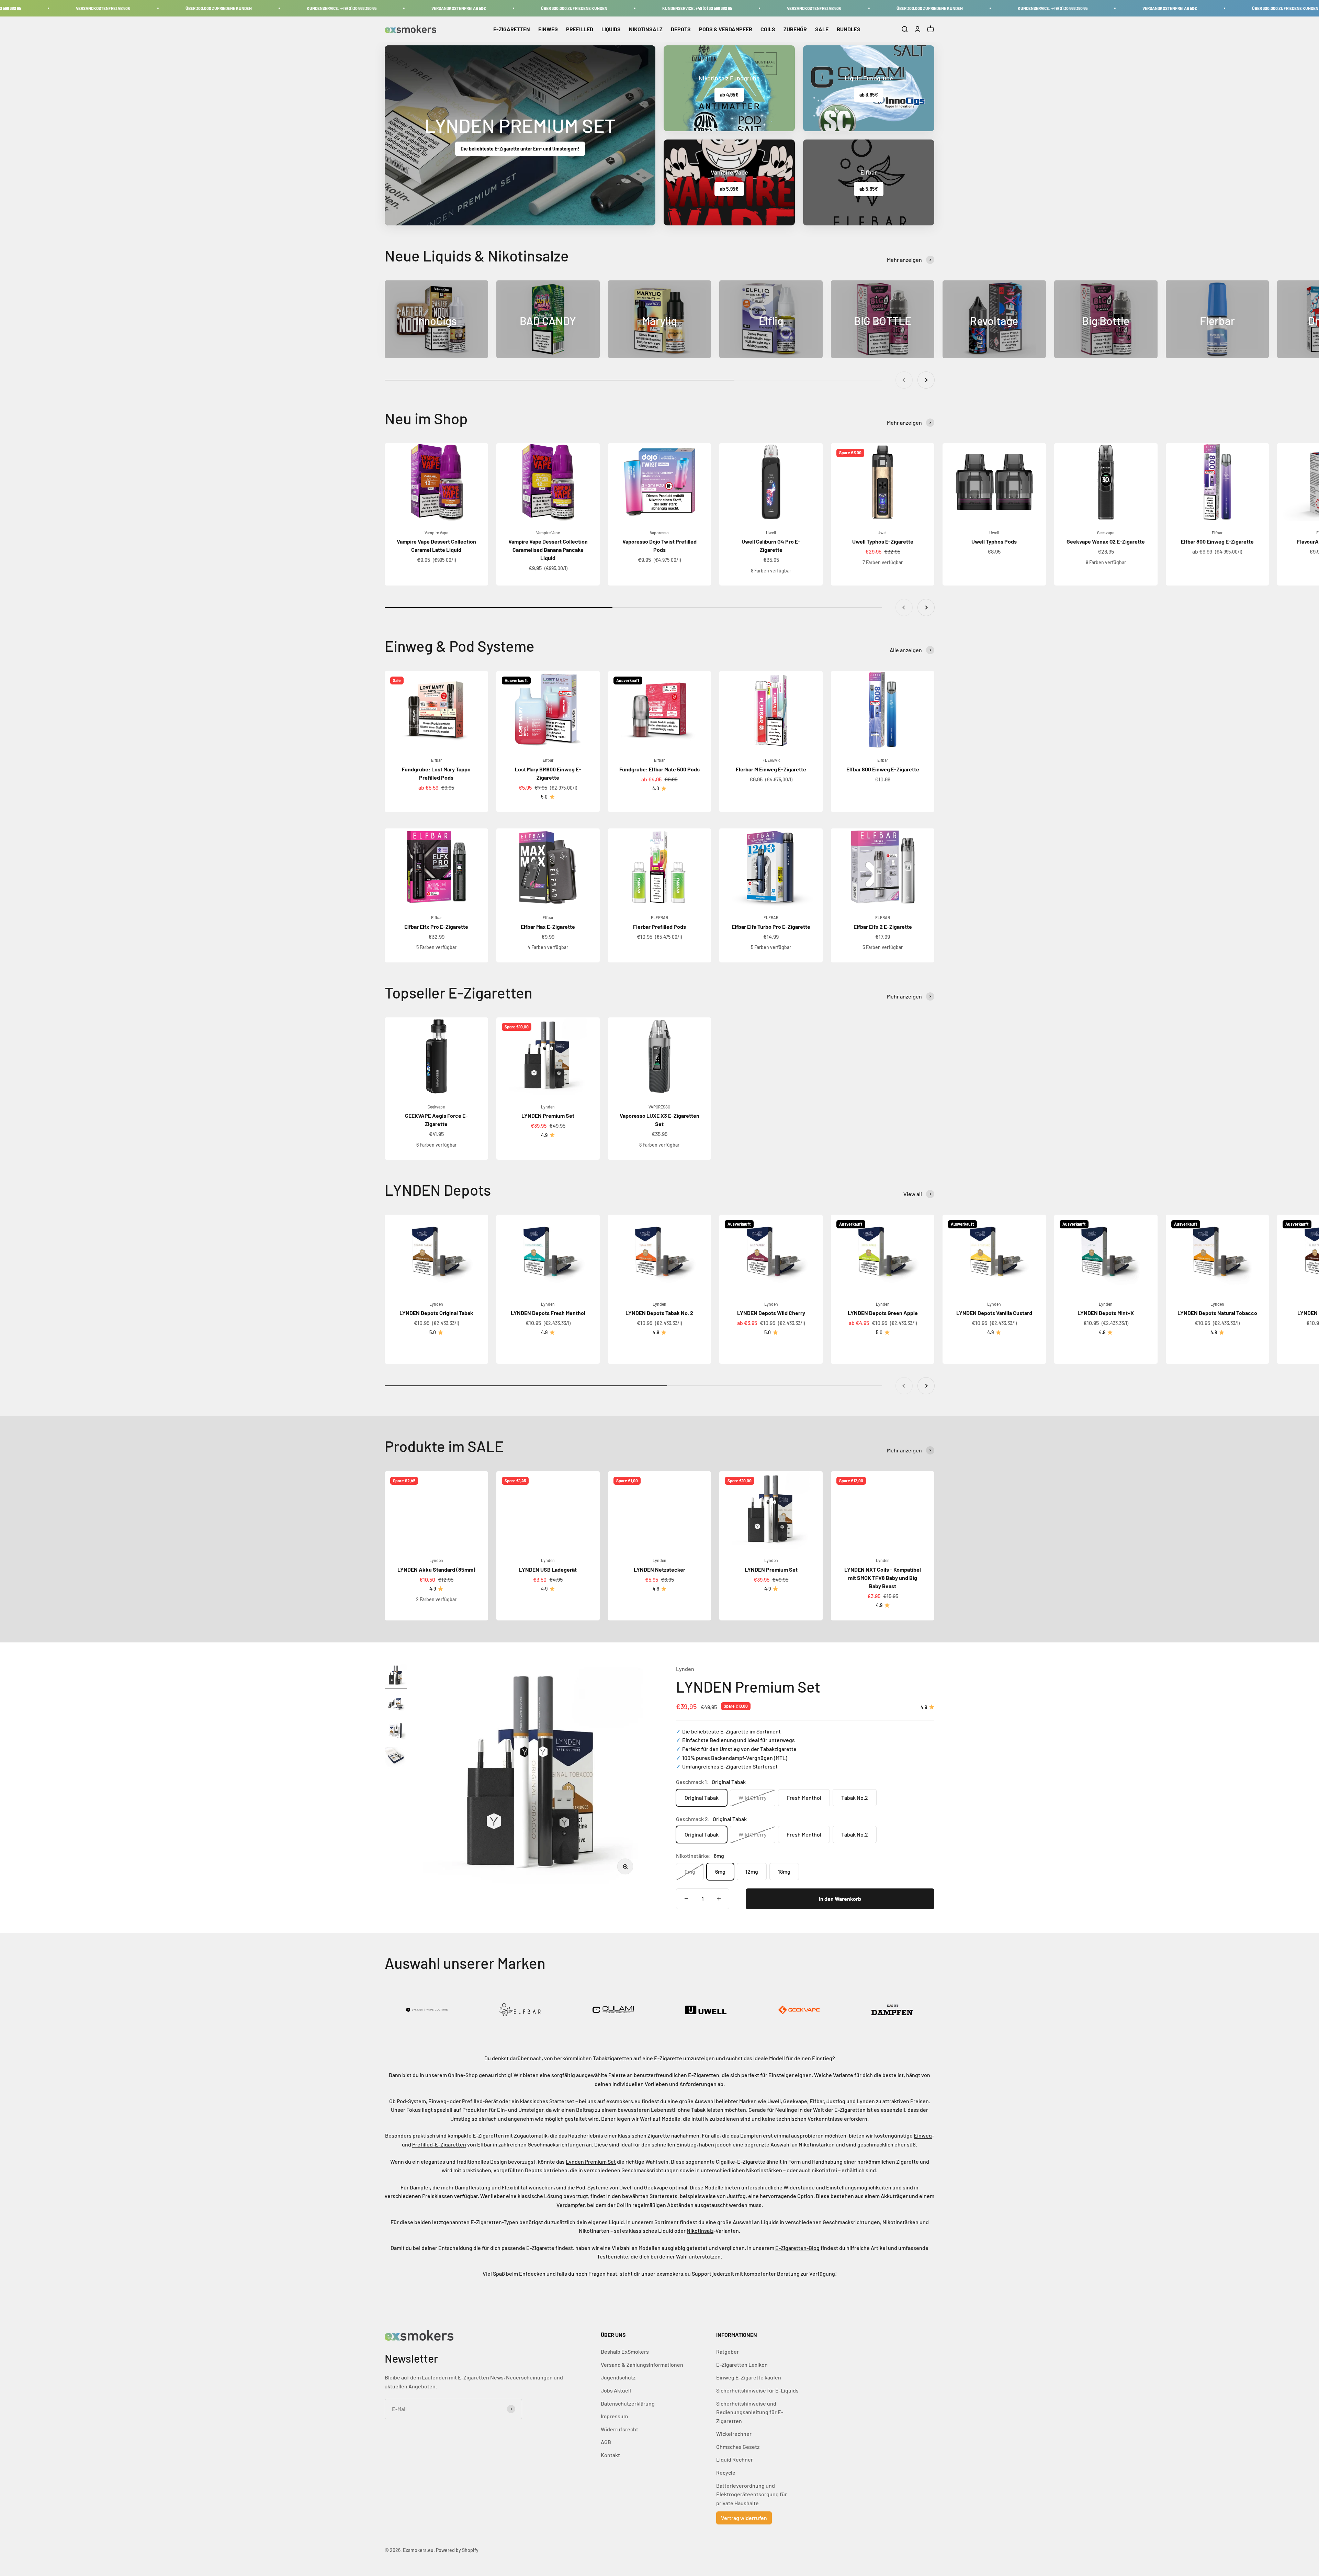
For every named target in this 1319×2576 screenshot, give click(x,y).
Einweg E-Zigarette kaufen (749, 2377)
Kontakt (610, 2455)
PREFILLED (580, 29)
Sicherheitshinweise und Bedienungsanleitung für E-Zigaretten (750, 2412)
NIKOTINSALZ (646, 29)
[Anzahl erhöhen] (719, 1899)
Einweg (923, 2135)
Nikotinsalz (700, 2231)
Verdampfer (571, 2205)
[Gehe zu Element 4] (396, 1759)
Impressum (614, 2416)
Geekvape (1106, 533)
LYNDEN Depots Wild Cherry (771, 1313)
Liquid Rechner (735, 2459)
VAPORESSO (659, 1107)
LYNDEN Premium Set (548, 1116)
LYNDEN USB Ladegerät (548, 1569)
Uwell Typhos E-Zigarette (883, 541)
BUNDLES (849, 29)
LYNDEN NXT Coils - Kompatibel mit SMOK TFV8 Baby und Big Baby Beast (883, 1578)
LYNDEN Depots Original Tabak (436, 1313)
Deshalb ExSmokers (625, 2351)
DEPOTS (681, 29)
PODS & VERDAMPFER (726, 29)
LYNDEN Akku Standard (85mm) (436, 1569)
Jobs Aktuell (616, 2390)
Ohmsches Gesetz (738, 2447)
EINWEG (548, 29)
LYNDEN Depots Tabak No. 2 (659, 1313)
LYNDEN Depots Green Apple (883, 1313)
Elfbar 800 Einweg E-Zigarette (1217, 541)
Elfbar (1217, 533)
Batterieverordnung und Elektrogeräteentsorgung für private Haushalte (752, 2494)
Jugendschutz (618, 2377)
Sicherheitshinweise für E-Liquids (757, 2390)
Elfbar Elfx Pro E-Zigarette (436, 927)
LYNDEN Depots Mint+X (1106, 1313)
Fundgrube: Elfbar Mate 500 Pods (659, 769)
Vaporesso (659, 533)
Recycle (726, 2472)
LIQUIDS (611, 29)
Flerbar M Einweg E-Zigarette (771, 769)
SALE (822, 29)
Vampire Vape (436, 533)
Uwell (771, 533)
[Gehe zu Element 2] (396, 1704)
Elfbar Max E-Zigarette (548, 927)
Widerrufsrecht (619, 2429)
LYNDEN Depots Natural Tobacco (1217, 1313)
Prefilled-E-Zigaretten (439, 2144)
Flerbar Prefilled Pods (659, 927)
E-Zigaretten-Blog (797, 2248)
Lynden (548, 1107)
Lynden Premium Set (591, 2161)
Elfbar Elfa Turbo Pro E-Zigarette (771, 927)
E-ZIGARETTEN (512, 29)
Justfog (836, 2101)
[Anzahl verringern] (686, 1899)
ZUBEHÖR (795, 29)
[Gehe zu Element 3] (396, 1731)
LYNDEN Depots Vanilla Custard (994, 1313)
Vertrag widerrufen (744, 2518)
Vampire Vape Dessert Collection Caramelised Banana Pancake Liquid (548, 550)
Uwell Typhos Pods (994, 541)
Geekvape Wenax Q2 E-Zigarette (1106, 541)
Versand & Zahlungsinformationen (642, 2365)
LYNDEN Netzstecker (659, 1569)
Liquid (616, 2222)
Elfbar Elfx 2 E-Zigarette (883, 927)
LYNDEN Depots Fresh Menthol (548, 1313)
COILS (768, 29)
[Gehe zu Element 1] (396, 1676)
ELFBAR (771, 917)
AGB (606, 2442)
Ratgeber (728, 2351)
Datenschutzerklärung (628, 2403)
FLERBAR (771, 760)
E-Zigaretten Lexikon (742, 2365)
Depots (534, 2170)
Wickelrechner (734, 2434)
